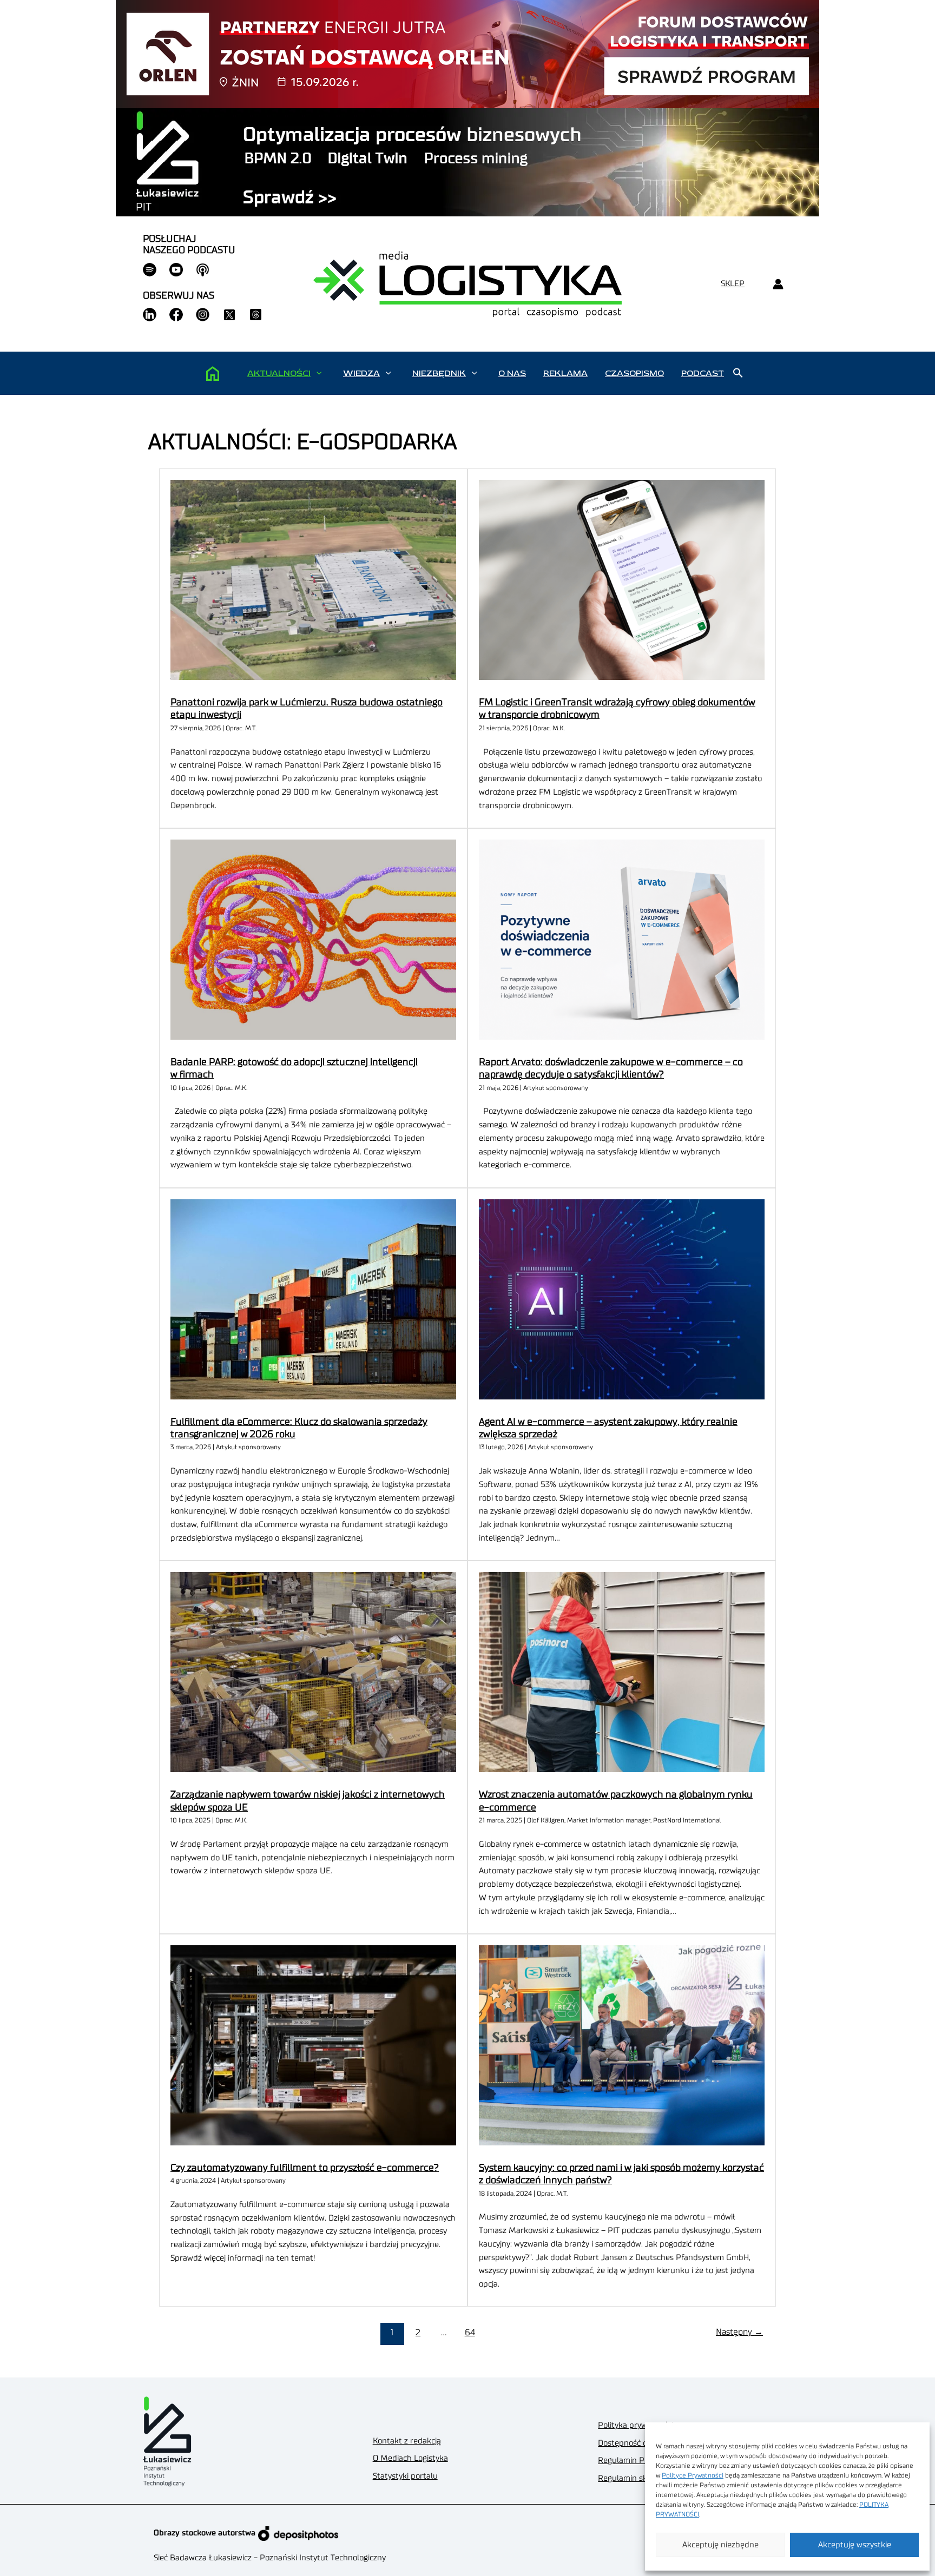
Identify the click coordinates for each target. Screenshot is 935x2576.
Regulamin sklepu (631, 2478)
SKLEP (733, 284)
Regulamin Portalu (632, 2461)
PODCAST (703, 373)
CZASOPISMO (634, 373)
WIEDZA (361, 373)
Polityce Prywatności (693, 2475)
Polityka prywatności (636, 2425)
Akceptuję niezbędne (720, 2545)
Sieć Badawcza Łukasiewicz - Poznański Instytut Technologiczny (270, 2558)
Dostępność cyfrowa (634, 2443)
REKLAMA (565, 373)
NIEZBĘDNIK (439, 373)
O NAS (512, 373)
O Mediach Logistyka (410, 2458)
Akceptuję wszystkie (855, 2545)
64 (470, 2333)
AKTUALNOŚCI (279, 373)
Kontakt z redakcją (407, 2441)
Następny (739, 2332)
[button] (319, 373)
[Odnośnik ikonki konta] (778, 284)
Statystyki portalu (405, 2476)
